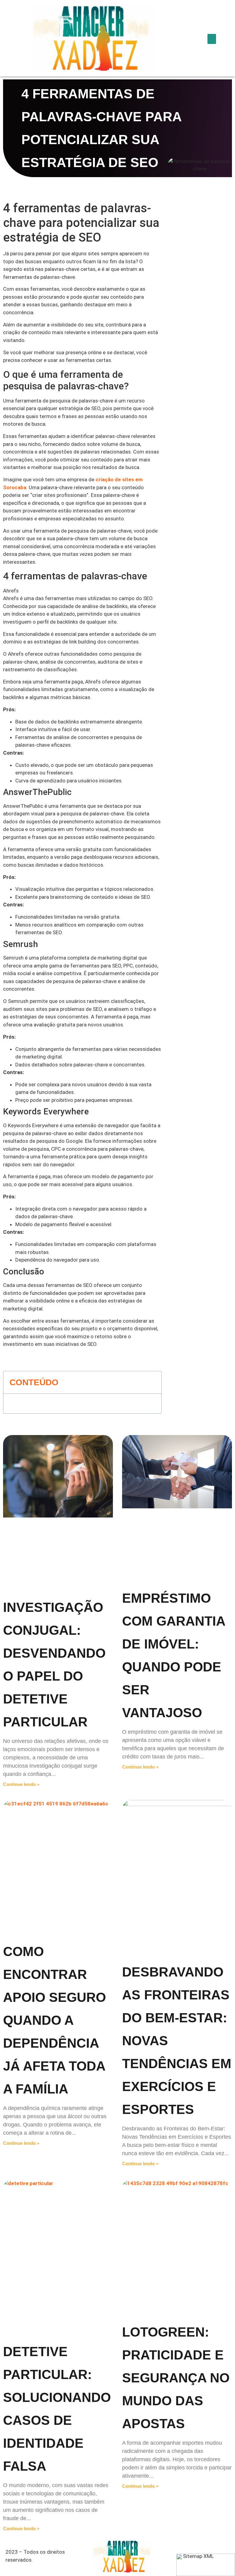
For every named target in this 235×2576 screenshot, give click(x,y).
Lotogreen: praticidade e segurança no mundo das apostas (176, 2378)
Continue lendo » (21, 1784)
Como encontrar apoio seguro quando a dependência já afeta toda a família (54, 2020)
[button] (212, 39)
